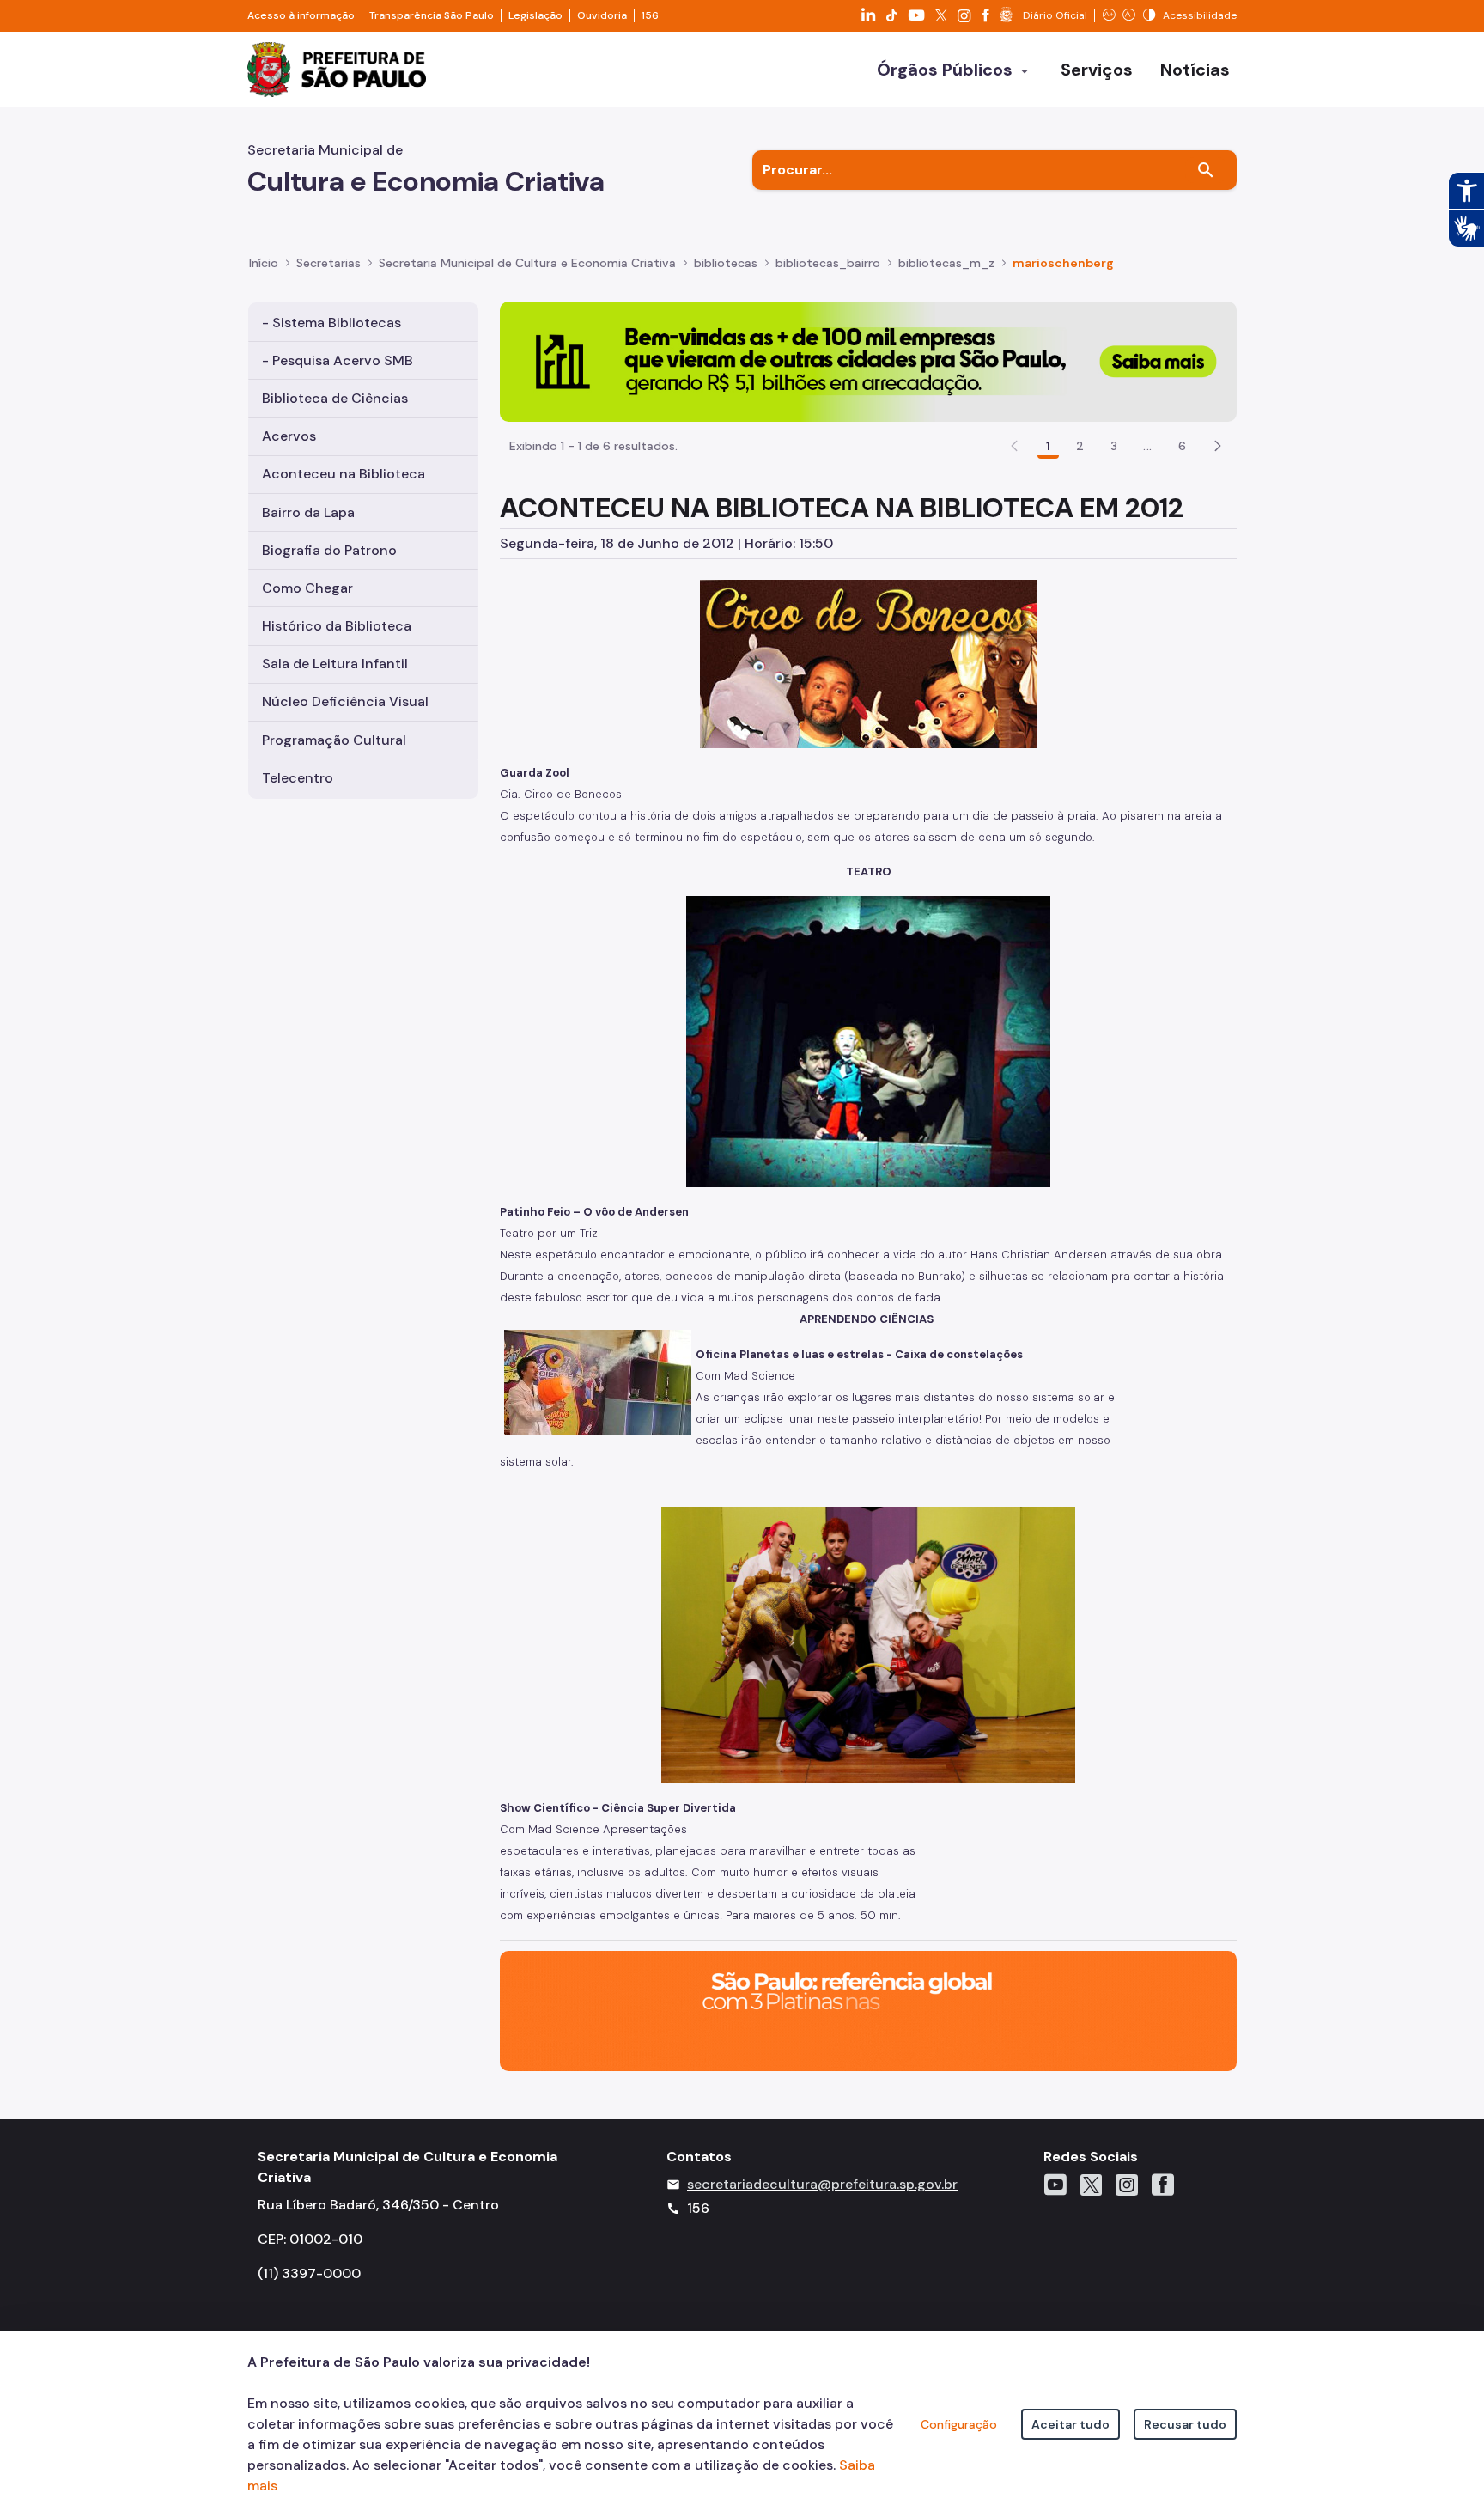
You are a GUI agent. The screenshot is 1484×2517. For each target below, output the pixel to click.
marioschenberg (1063, 263)
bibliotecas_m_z (946, 263)
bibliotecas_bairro (828, 263)
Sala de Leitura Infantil (335, 664)
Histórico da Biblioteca (337, 626)
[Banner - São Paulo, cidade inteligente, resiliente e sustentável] (868, 2010)
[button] (1218, 446)
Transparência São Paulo (432, 15)
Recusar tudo (1185, 2424)
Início (264, 263)
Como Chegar (307, 588)
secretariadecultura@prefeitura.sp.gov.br (822, 2184)
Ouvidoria (602, 15)
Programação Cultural (334, 740)
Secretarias (328, 263)
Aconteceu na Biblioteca (344, 474)
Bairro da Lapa (308, 512)
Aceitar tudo (1070, 2424)
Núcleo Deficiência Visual (345, 701)
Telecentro (298, 778)
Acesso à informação (301, 15)
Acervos (289, 436)
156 (650, 15)
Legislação (535, 15)
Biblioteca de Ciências (335, 398)
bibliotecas (726, 263)
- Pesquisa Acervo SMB (338, 360)
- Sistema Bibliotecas (331, 323)
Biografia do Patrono (329, 550)
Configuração (959, 2424)
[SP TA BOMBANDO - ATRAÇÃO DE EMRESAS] (868, 360)
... (1147, 446)
